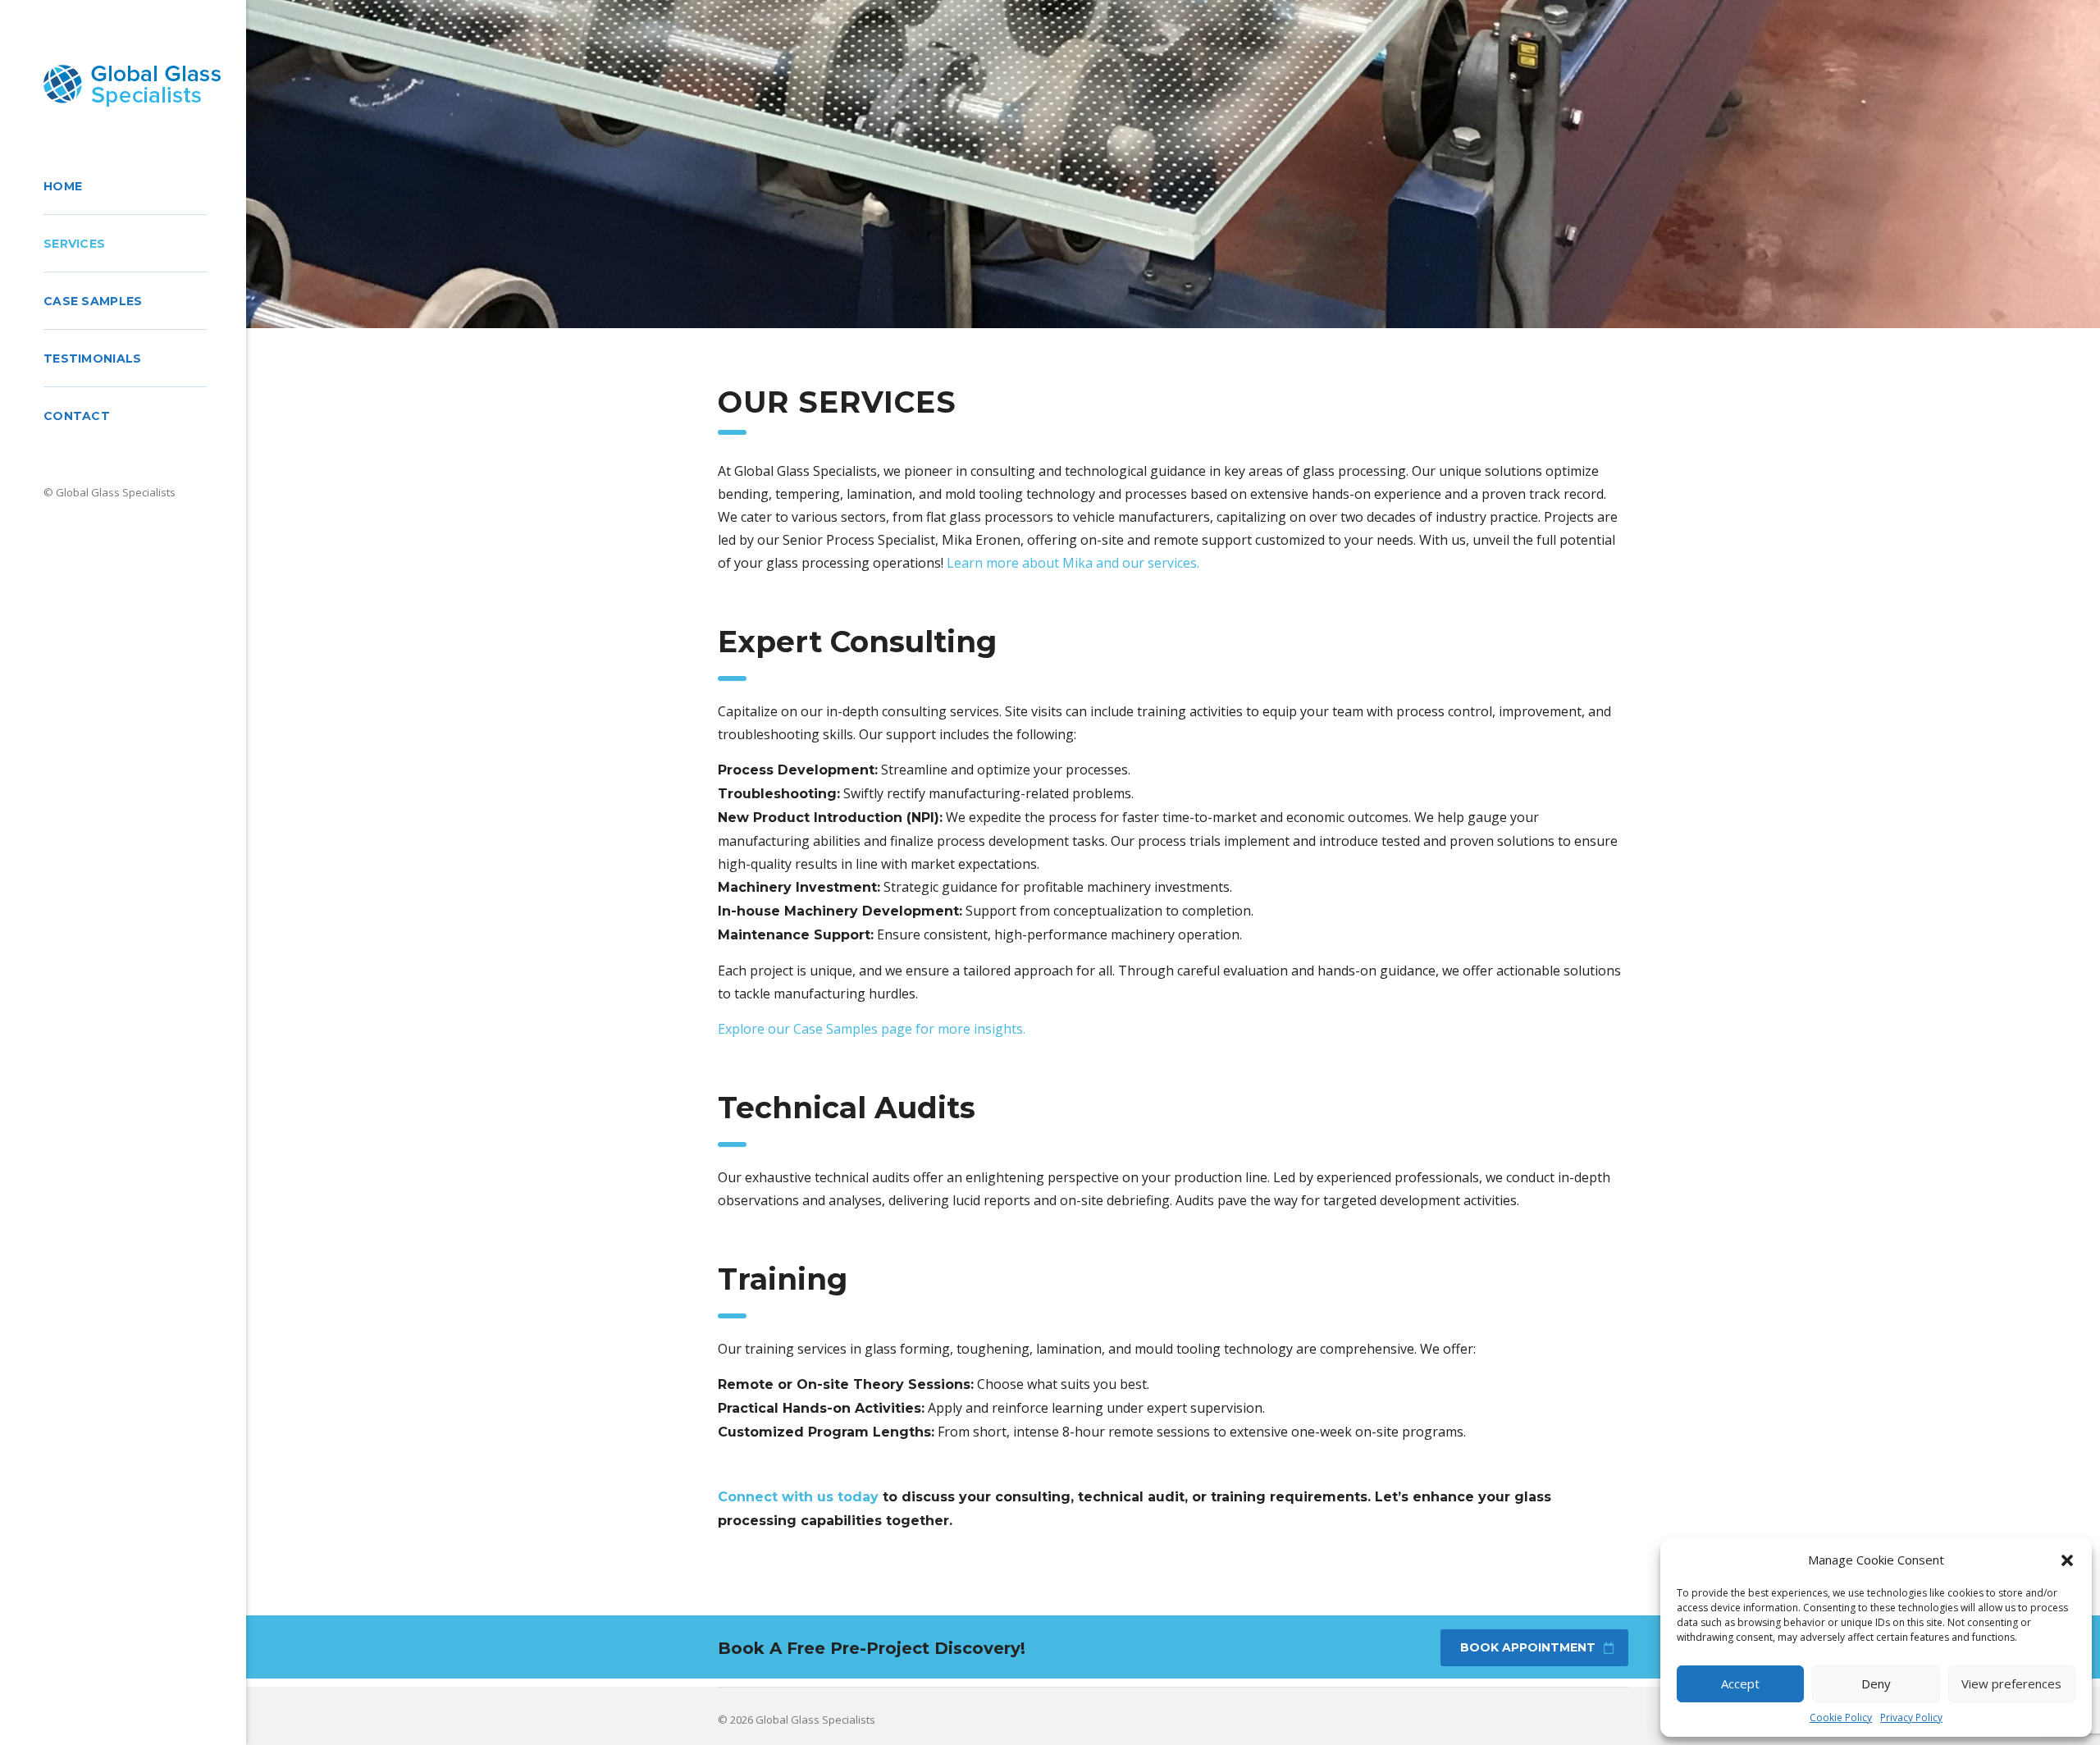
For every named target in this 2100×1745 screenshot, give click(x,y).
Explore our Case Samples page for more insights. (872, 1029)
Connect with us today (798, 1497)
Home (63, 186)
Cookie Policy (1841, 1718)
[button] (2067, 1560)
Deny (1876, 1683)
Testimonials (93, 359)
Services (74, 244)
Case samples (93, 301)
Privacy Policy (1911, 1718)
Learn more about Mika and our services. (1073, 563)
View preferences (2011, 1683)
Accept (1740, 1683)
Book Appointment (1528, 1647)
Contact (77, 416)
